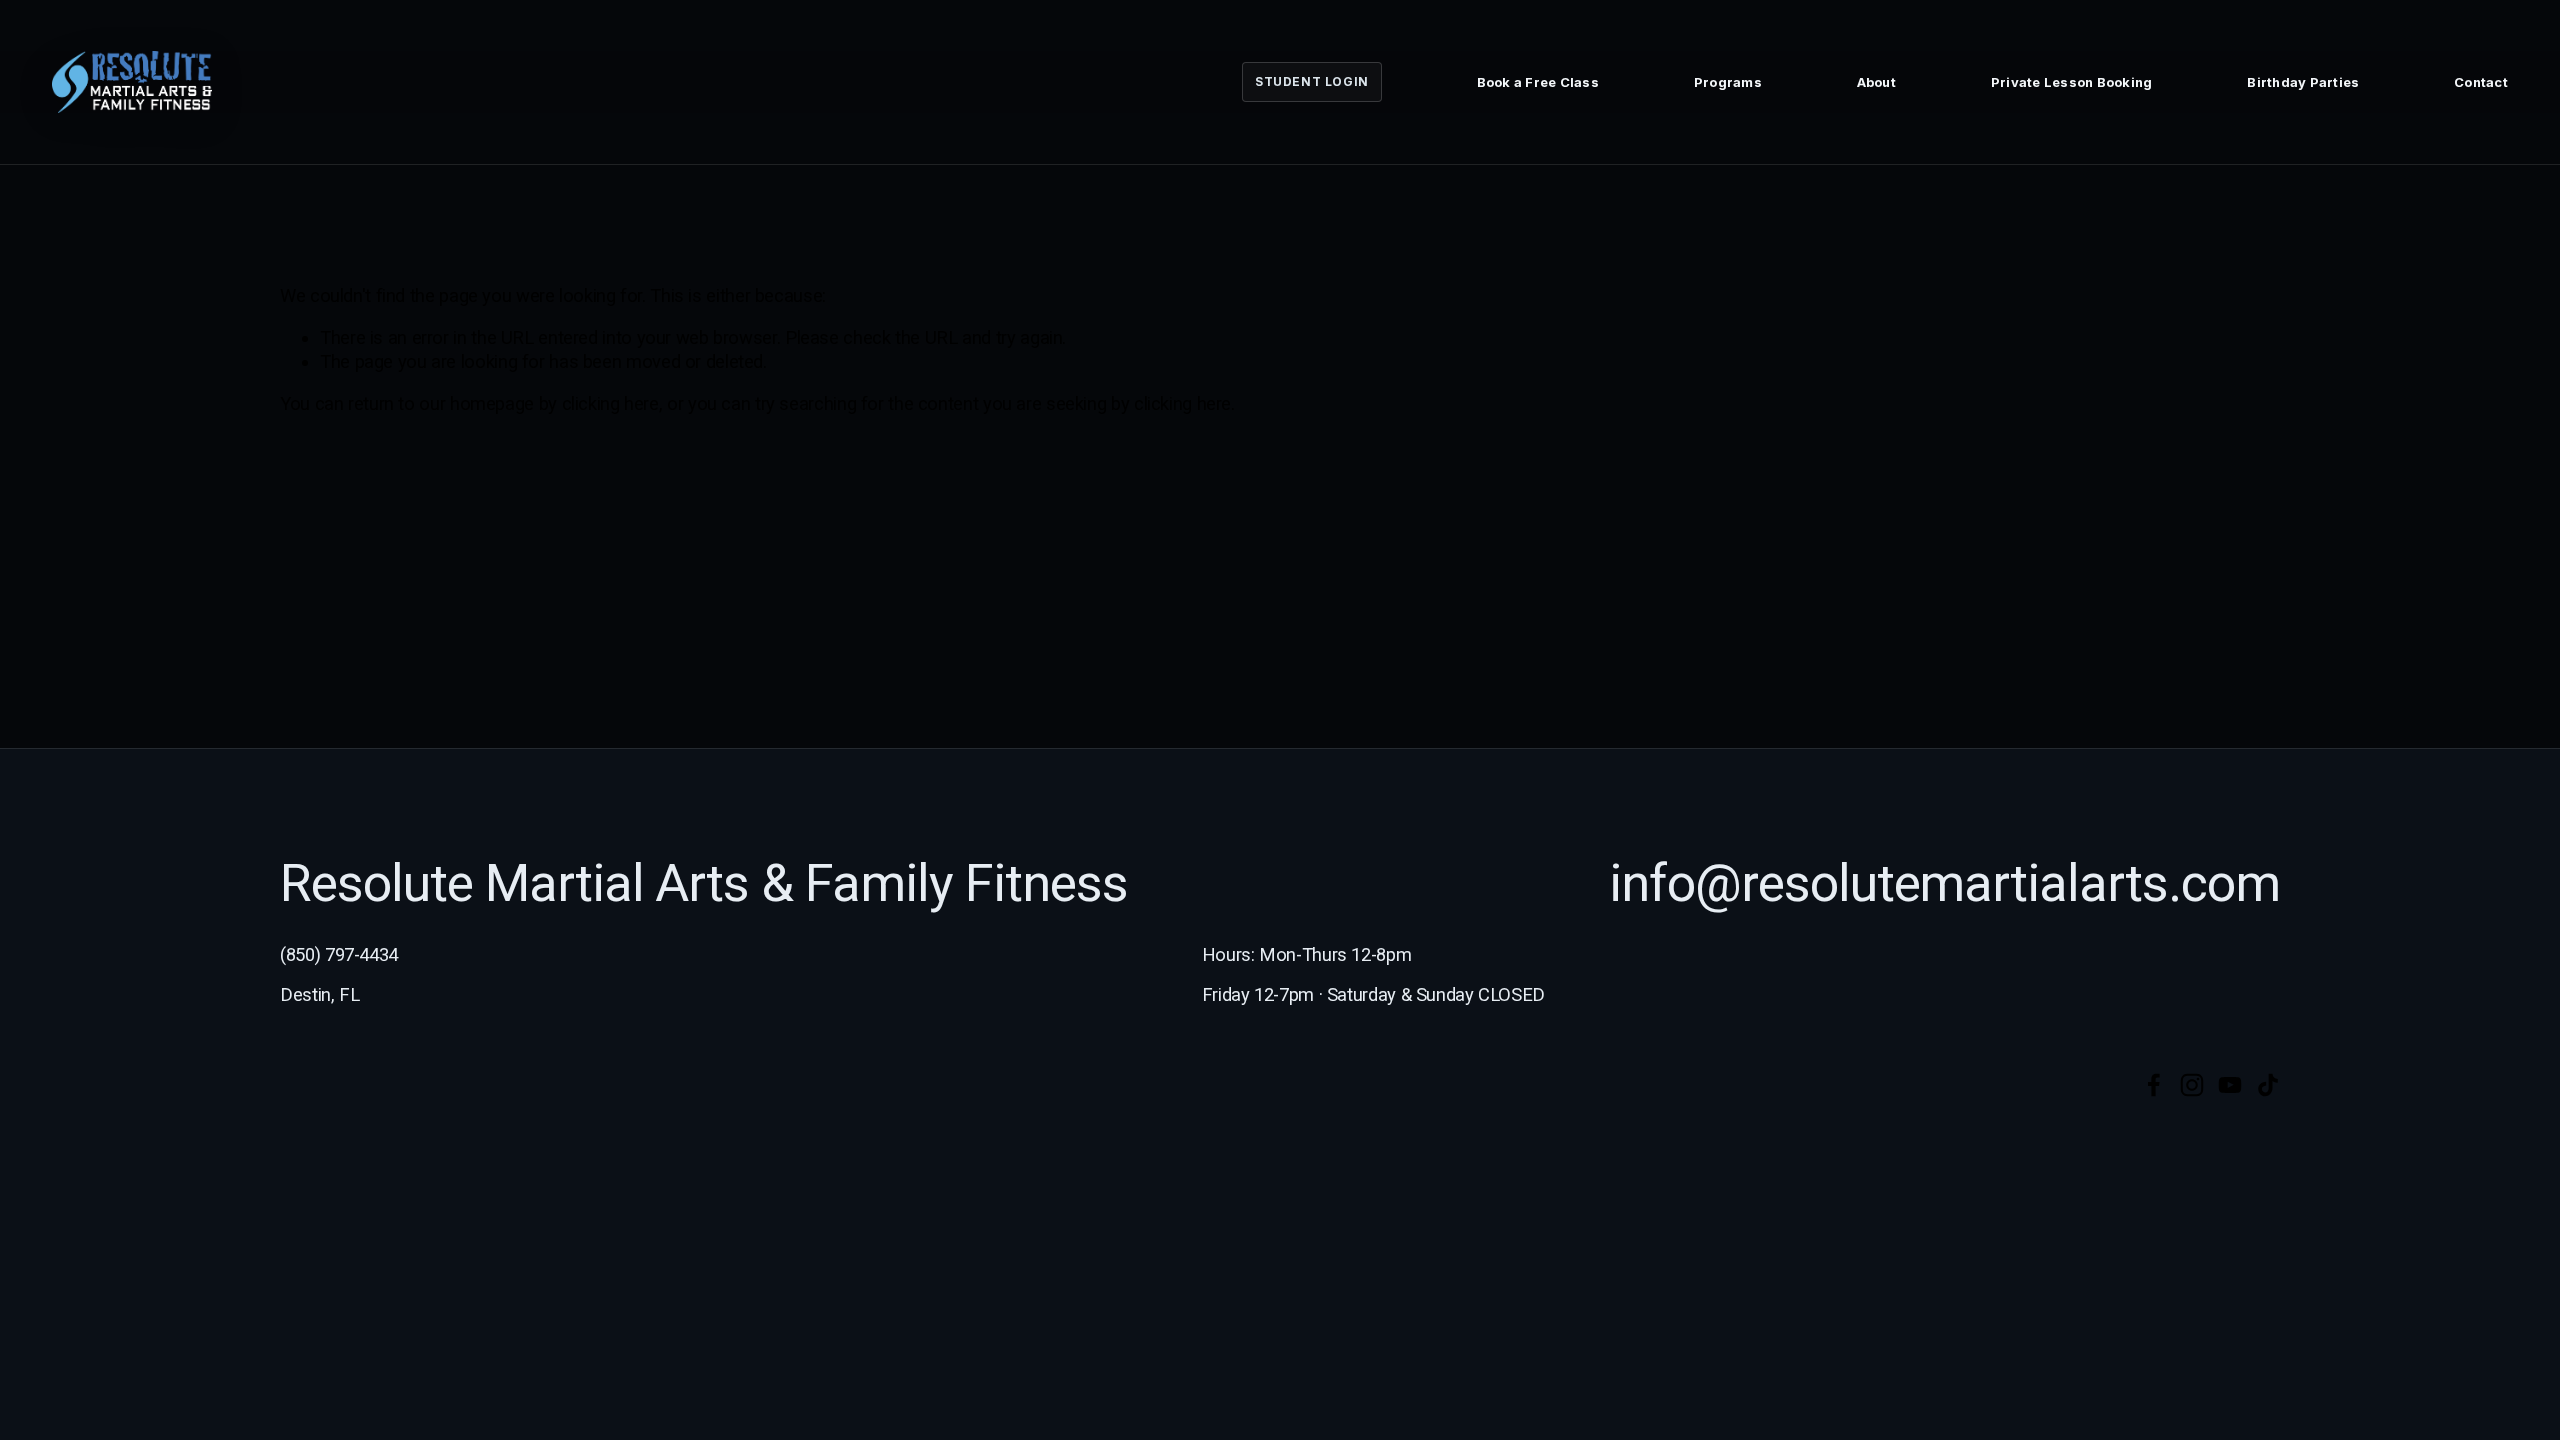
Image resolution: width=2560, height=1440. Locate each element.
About (1876, 82)
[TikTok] (2268, 1085)
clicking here (610, 403)
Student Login (1312, 81)
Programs (1728, 82)
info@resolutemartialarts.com (1944, 884)
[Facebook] (2154, 1085)
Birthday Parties (2303, 82)
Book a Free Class (1538, 82)
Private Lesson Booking (2072, 82)
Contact (2481, 82)
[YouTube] (2230, 1085)
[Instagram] (2192, 1085)
